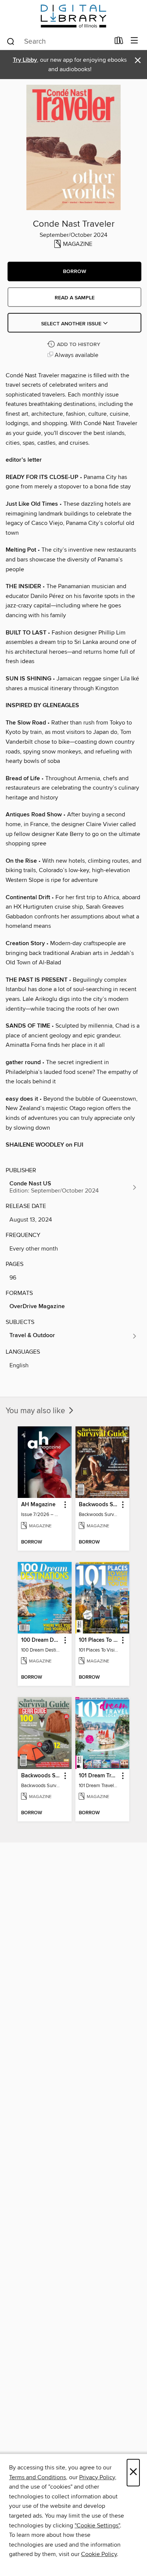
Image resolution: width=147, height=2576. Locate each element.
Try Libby (25, 60)
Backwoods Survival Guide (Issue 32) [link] (99, 1505)
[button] (74, 271)
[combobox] (58, 41)
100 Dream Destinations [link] (41, 1640)
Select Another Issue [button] (72, 324)
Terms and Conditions (38, 2477)
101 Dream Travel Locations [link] (99, 1776)
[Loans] (119, 42)
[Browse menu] (134, 41)
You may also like (36, 1411)
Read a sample (75, 298)
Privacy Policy (97, 2477)
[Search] (11, 41)
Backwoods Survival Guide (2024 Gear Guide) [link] (41, 1776)
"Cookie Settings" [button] (97, 2526)
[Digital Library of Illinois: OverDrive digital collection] (73, 16)
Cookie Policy (99, 2554)
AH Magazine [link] (38, 1505)
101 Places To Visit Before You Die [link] (99, 1640)
